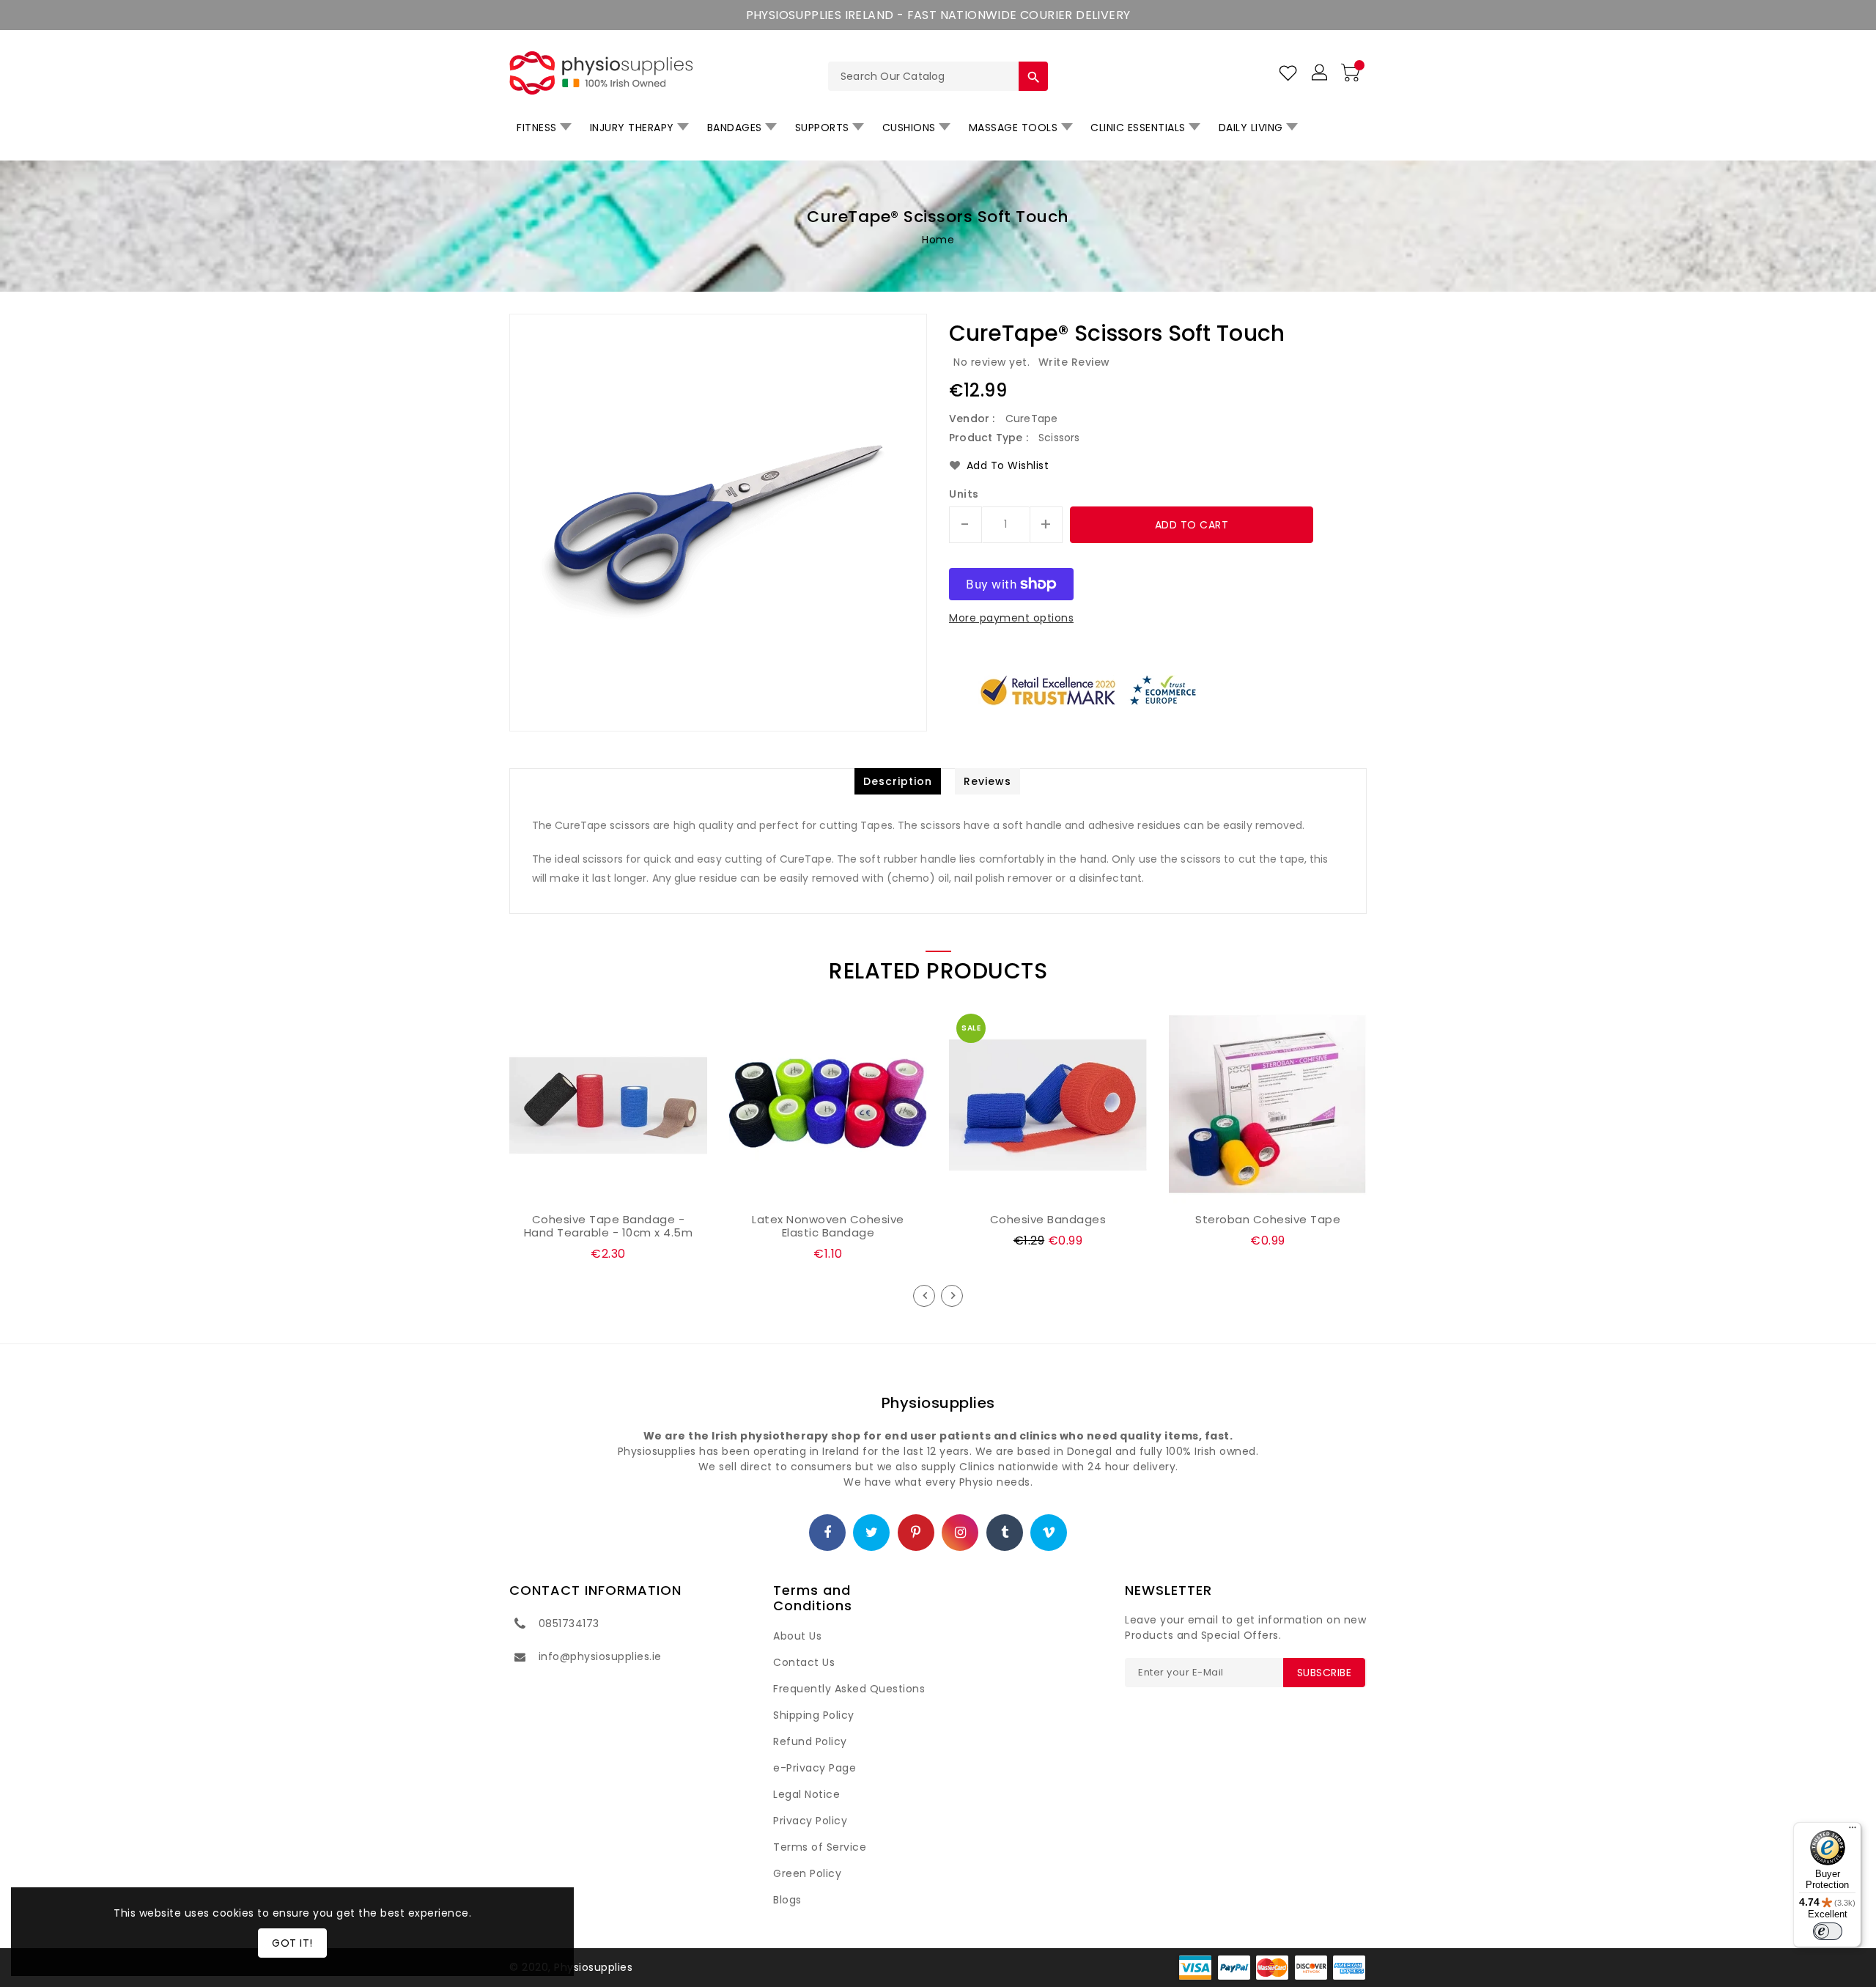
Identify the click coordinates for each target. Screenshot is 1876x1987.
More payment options (1011, 618)
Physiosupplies (938, 1403)
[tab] (898, 781)
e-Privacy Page (815, 1768)
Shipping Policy (814, 1715)
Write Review (1074, 362)
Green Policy (807, 1873)
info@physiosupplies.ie (600, 1656)
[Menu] (1853, 1831)
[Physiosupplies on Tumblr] (1005, 1533)
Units (964, 494)
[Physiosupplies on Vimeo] (1049, 1533)
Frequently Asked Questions (849, 1689)
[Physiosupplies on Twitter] (872, 1533)
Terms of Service (820, 1847)
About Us (797, 1636)
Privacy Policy (810, 1821)
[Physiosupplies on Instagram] (961, 1533)
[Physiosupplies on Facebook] (828, 1533)
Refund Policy (810, 1741)
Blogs (787, 1900)
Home (938, 240)
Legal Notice (806, 1794)
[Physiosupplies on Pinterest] (916, 1533)
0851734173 (569, 1623)
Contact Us (804, 1662)
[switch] (1828, 1931)
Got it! (292, 1943)
